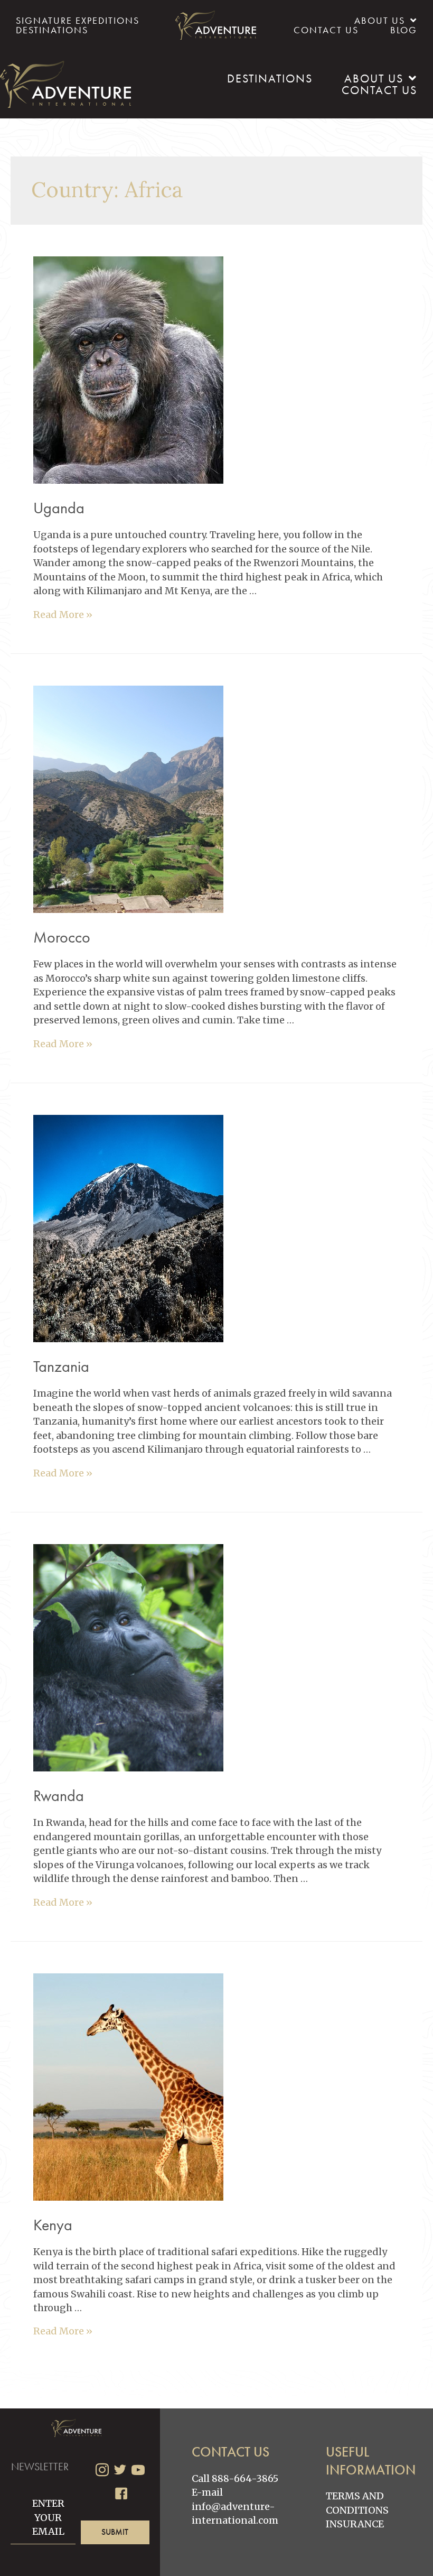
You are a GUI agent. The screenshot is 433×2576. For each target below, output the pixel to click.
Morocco (62, 937)
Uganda (59, 508)
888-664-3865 (245, 2478)
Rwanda (59, 1796)
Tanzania (61, 1367)
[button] (115, 2532)
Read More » (63, 615)
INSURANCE (355, 2524)
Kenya (53, 2225)
